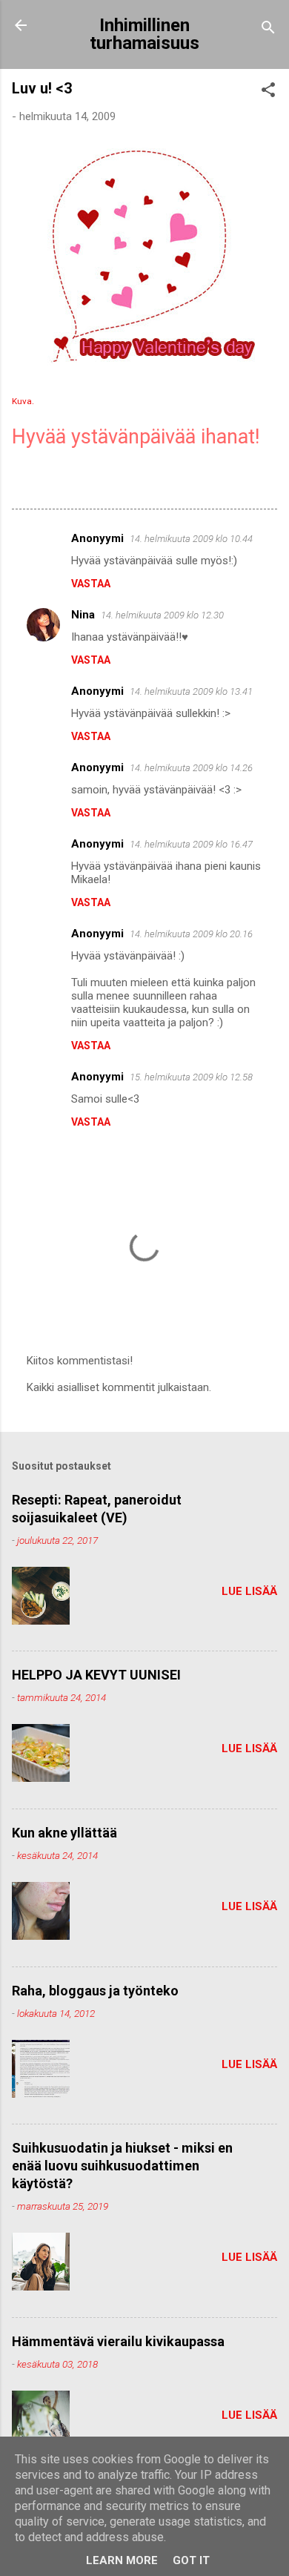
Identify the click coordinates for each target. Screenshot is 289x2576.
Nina (83, 615)
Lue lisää (249, 1591)
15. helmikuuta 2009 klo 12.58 (191, 1077)
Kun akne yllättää (64, 1833)
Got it (191, 2560)
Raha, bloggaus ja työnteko (95, 1991)
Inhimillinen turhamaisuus (144, 34)
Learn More (122, 2560)
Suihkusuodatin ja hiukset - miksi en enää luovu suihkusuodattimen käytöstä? (122, 2166)
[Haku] (268, 30)
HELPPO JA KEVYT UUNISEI (96, 1675)
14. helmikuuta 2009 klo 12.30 (162, 615)
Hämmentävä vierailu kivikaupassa (118, 2341)
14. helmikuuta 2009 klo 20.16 (191, 934)
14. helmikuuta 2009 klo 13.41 (191, 691)
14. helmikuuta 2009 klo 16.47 (191, 844)
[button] (268, 92)
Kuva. (23, 401)
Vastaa (91, 584)
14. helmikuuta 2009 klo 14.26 (191, 768)
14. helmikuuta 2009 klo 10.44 (191, 539)
